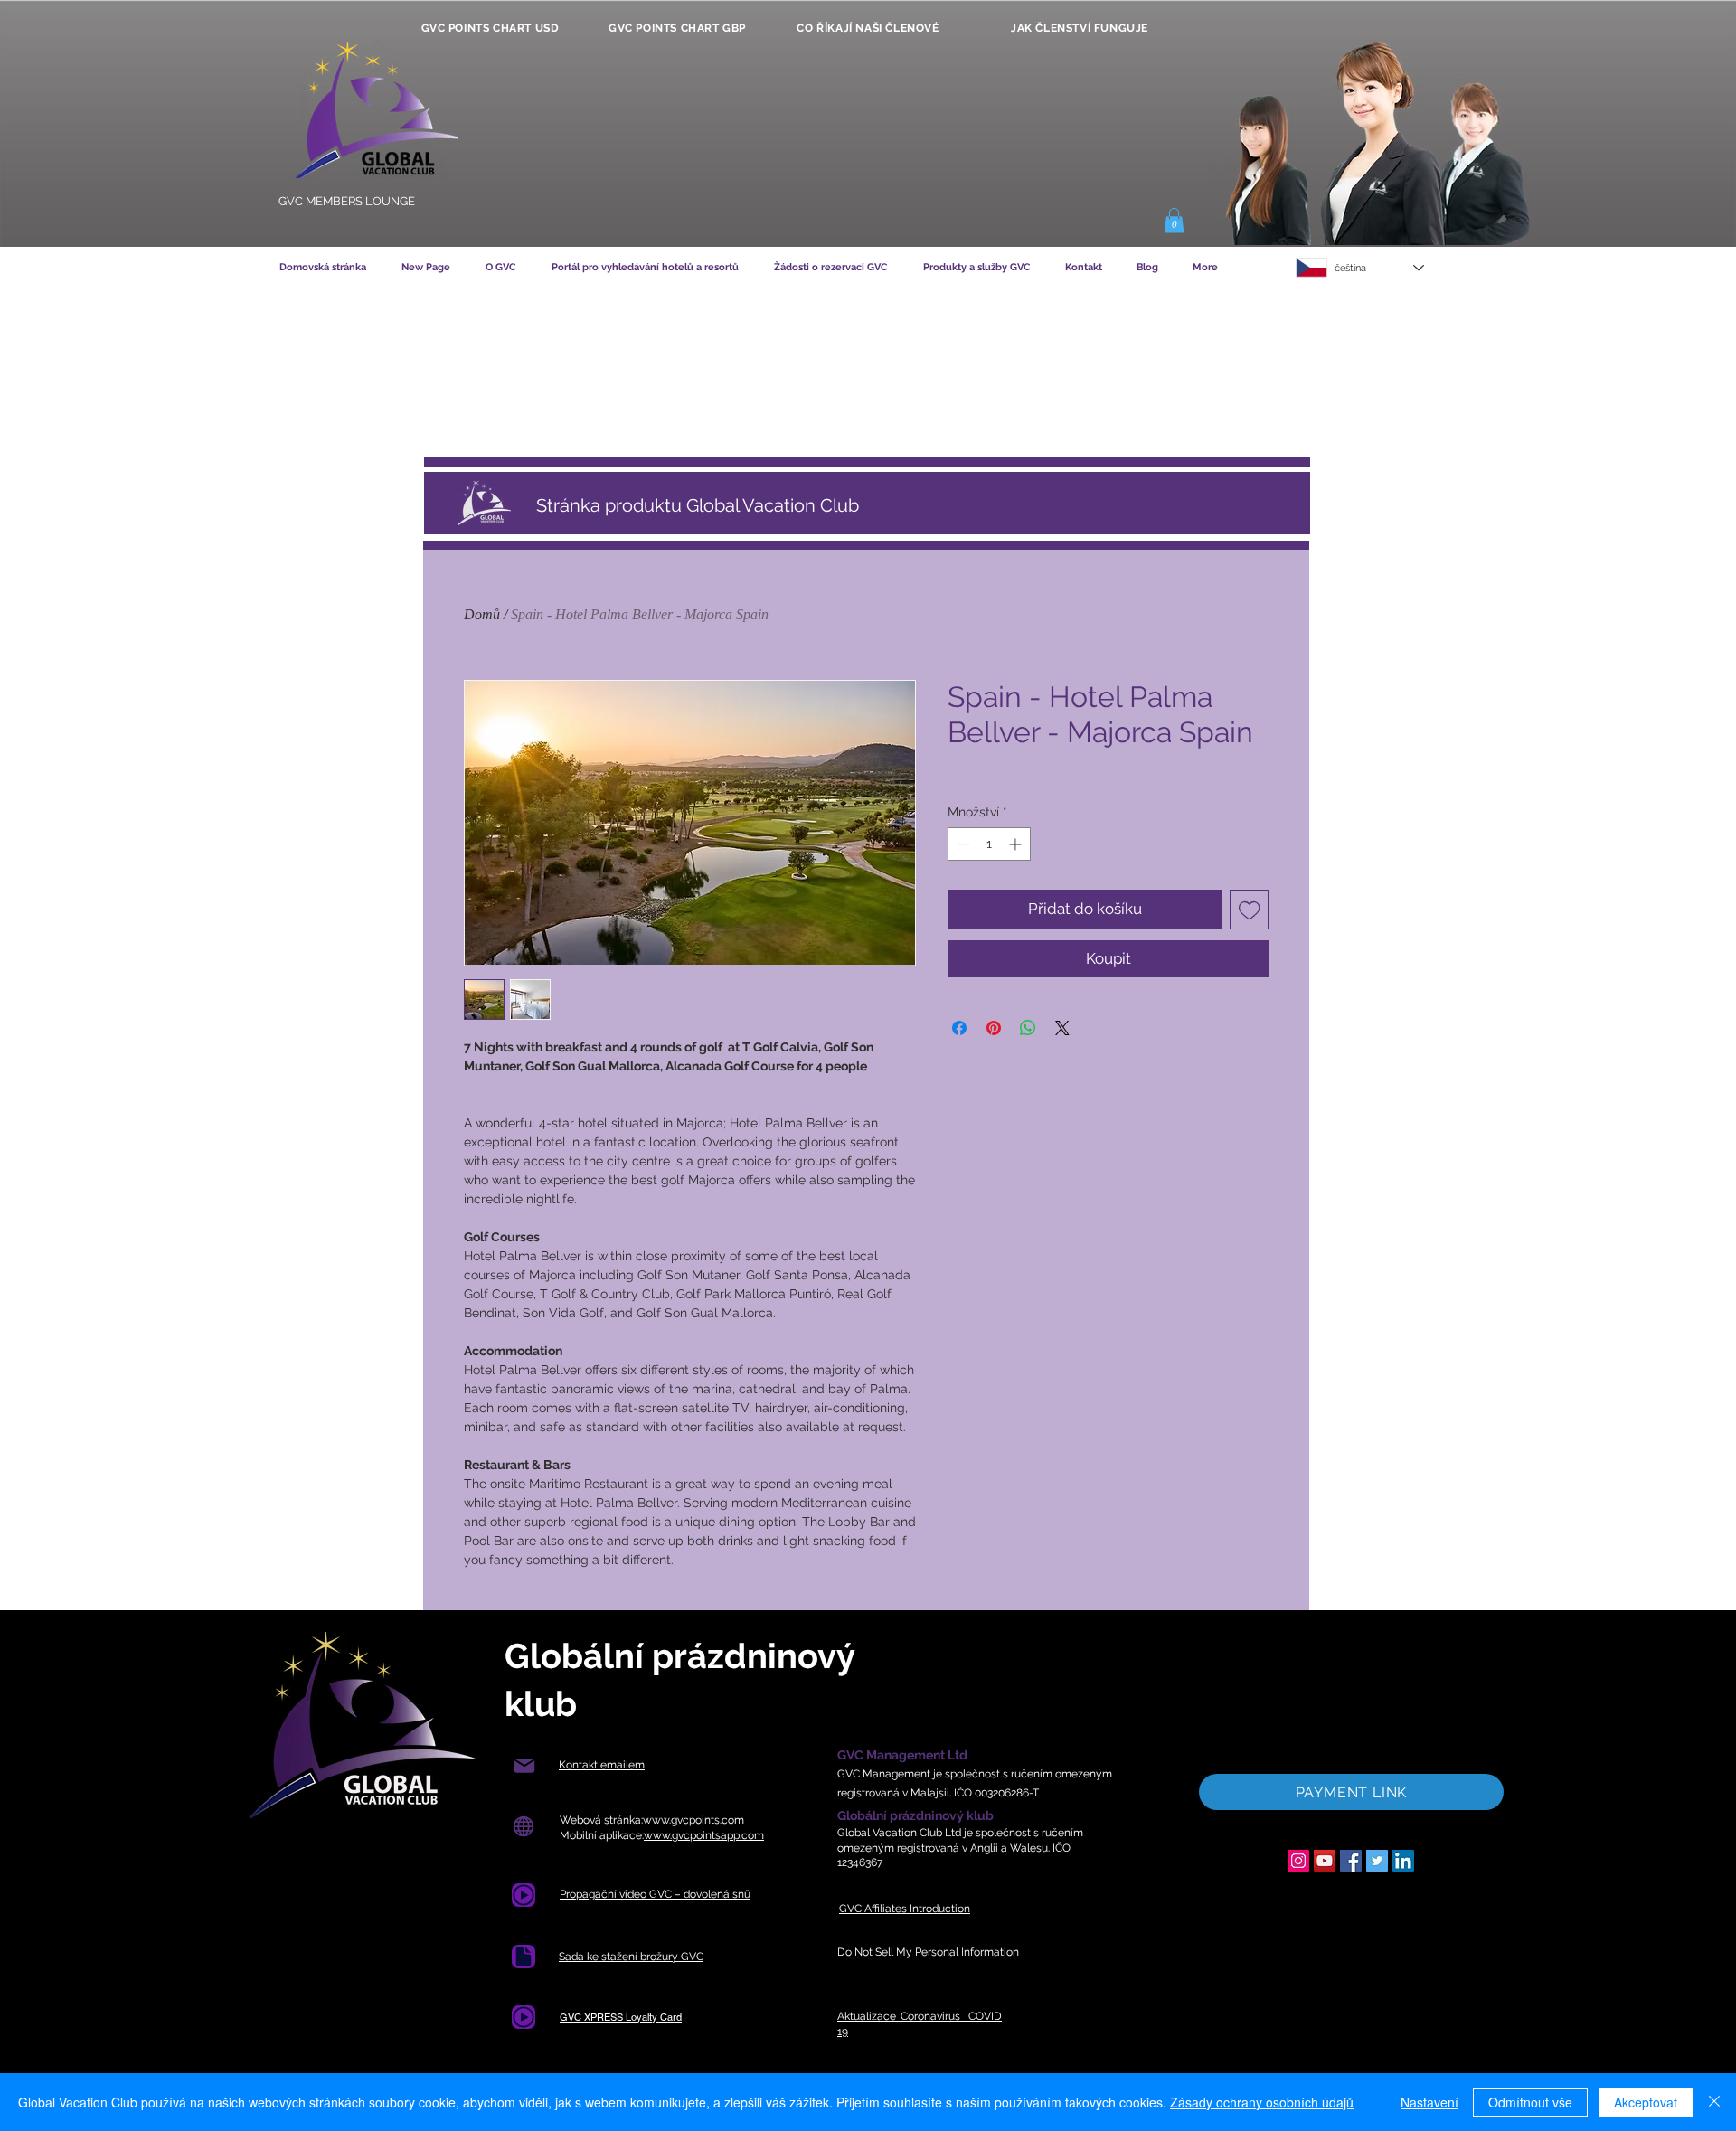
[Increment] (1017, 844)
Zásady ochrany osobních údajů (1262, 2102)
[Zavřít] (1714, 2102)
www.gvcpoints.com (693, 1820)
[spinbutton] (989, 844)
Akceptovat (1646, 2102)
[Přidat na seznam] (1250, 910)
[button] (1174, 220)
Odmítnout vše (1530, 2102)
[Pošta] (524, 1765)
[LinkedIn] (1403, 1861)
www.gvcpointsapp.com (704, 1835)
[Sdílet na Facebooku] (959, 1028)
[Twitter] (1377, 1861)
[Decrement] (962, 844)
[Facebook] (1351, 1861)
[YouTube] (1325, 1861)
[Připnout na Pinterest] (994, 1028)
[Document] (524, 1895)
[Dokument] (524, 1957)
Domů (482, 614)
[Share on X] (1062, 1028)
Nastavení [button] (1429, 2102)
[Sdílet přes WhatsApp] (1028, 1028)
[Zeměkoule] (523, 1826)
